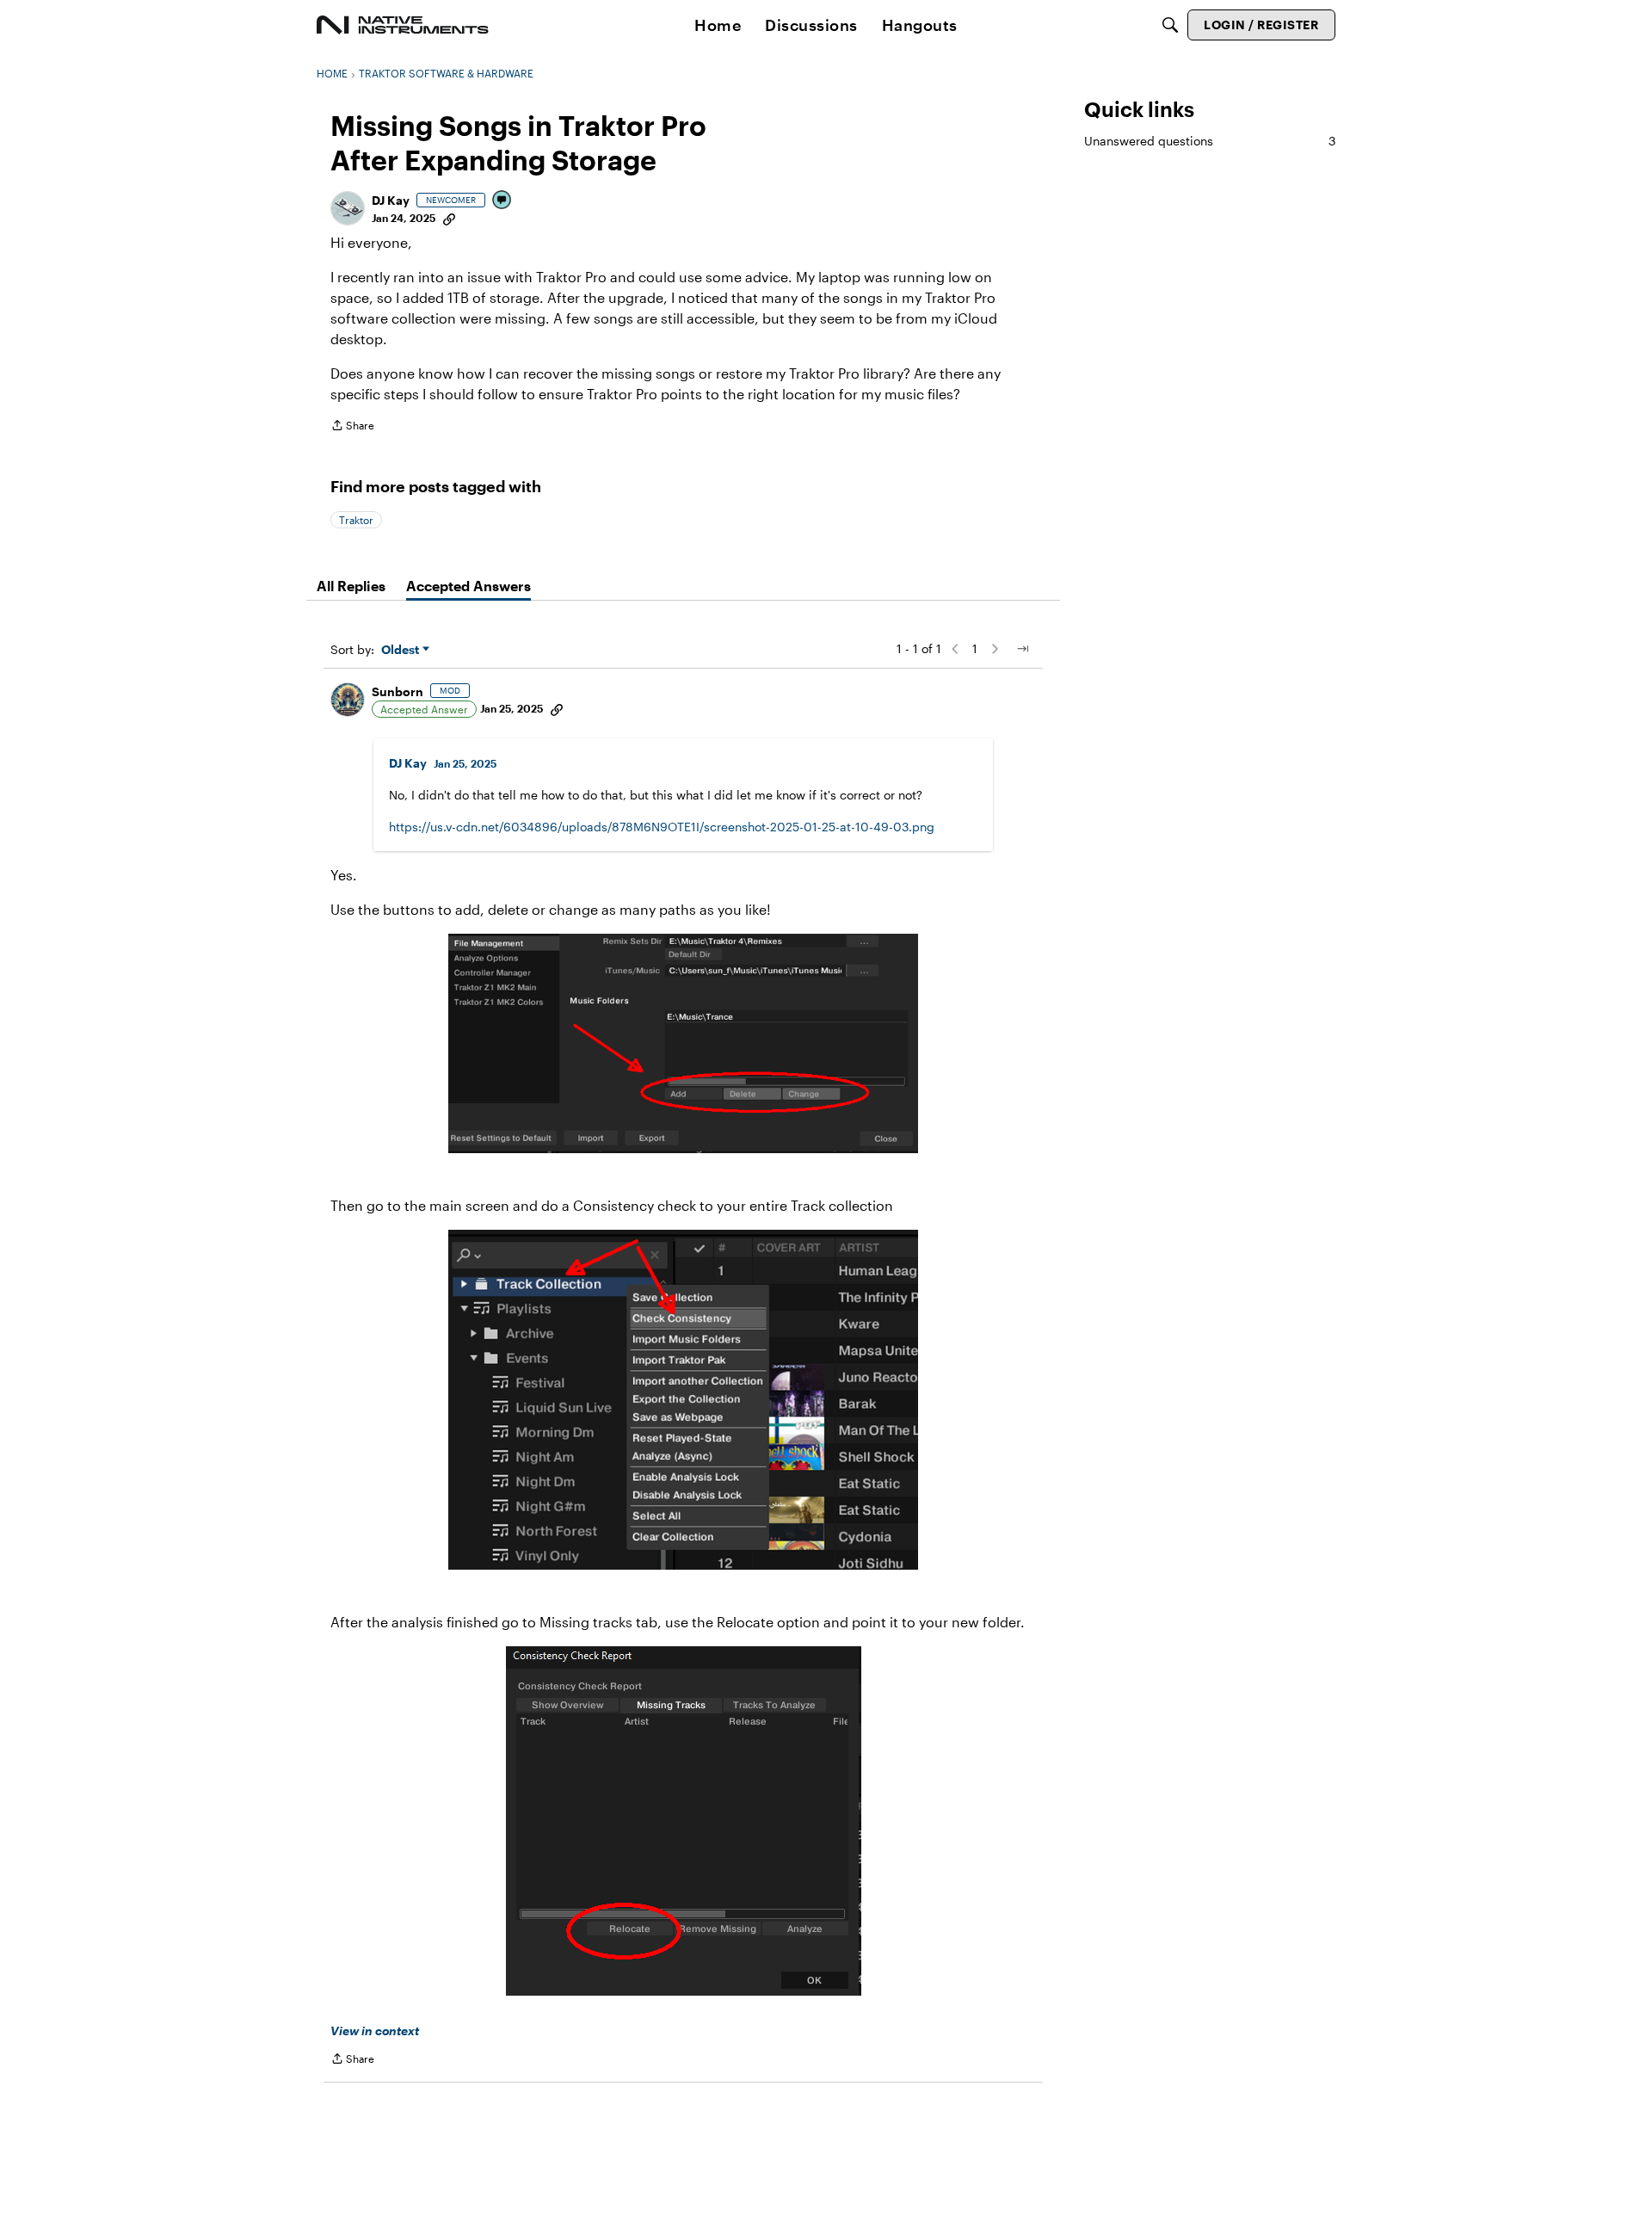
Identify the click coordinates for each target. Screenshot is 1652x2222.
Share (352, 427)
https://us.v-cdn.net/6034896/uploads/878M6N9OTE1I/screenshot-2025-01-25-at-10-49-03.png (662, 827)
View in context (375, 2031)
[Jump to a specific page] (1022, 649)
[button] (348, 208)
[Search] (1170, 25)
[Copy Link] (449, 218)
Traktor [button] (356, 520)
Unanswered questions (1210, 141)
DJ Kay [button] (391, 200)
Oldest (402, 650)
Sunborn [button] (398, 691)
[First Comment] (502, 201)
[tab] (351, 586)
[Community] (403, 25)
